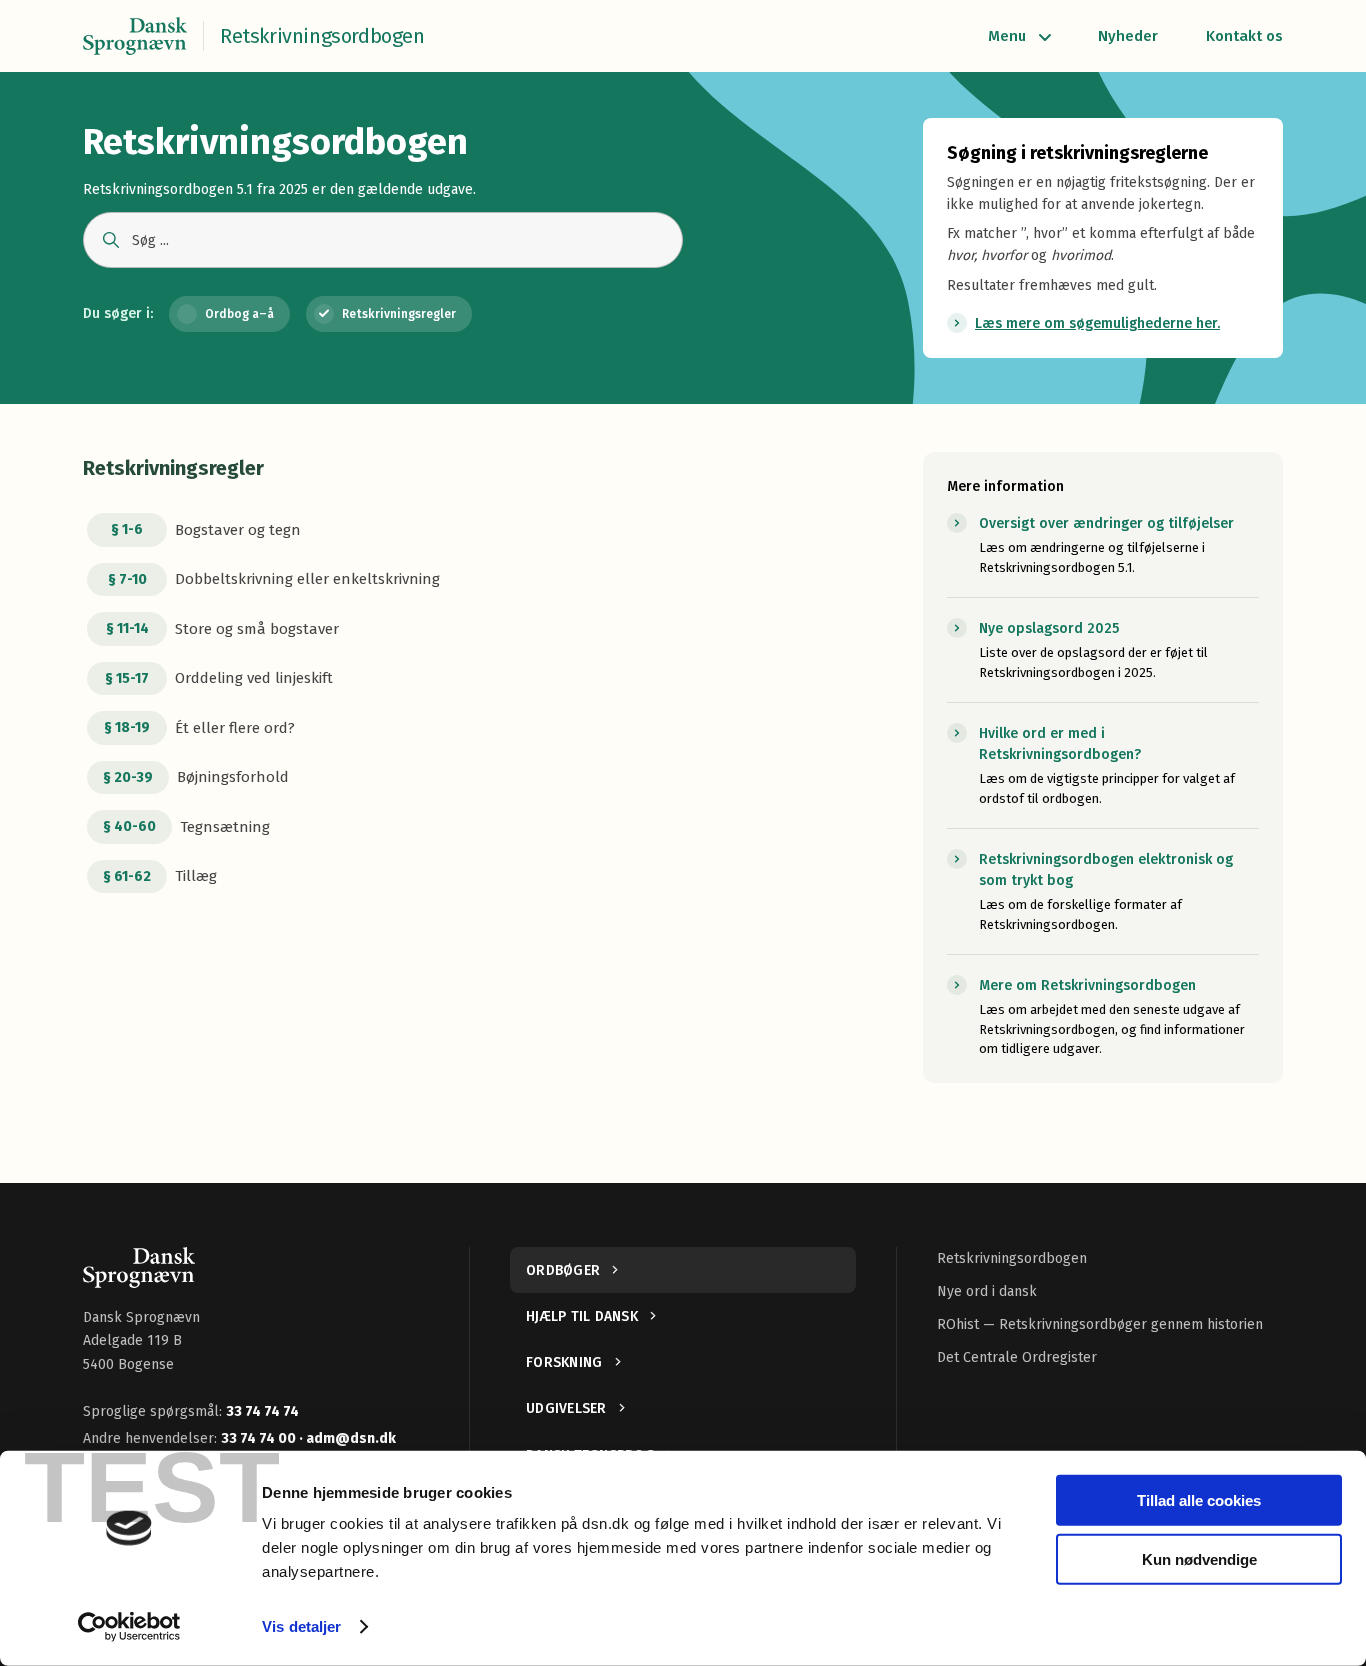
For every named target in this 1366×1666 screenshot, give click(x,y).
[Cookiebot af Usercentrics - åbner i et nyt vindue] (129, 1627)
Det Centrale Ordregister (1017, 1357)
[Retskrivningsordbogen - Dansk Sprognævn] (135, 36)
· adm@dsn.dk (347, 1438)
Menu (1007, 36)
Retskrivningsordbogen (1012, 1258)
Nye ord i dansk (987, 1291)
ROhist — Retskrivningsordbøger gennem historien (1100, 1324)
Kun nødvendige (1199, 1558)
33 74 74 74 (262, 1411)
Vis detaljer (301, 1626)
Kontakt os (1244, 36)
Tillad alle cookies (1199, 1500)
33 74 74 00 (260, 1438)
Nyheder (1128, 36)
